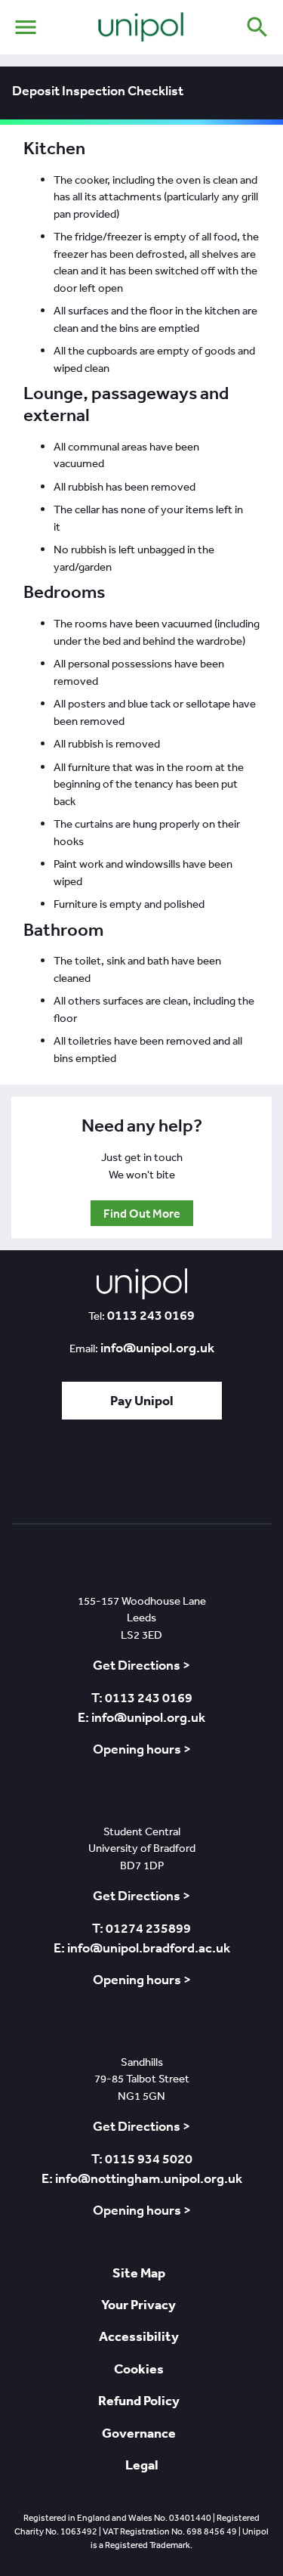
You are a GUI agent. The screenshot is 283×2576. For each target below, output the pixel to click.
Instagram (228, 1476)
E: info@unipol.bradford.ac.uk (142, 1948)
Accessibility (139, 2336)
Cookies (139, 2369)
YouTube (184, 1476)
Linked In (101, 1476)
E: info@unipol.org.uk (141, 1717)
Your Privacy (138, 2304)
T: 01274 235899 (141, 1928)
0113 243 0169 (151, 1315)
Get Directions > (141, 1665)
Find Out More (142, 1213)
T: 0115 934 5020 (142, 2159)
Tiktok (62, 1476)
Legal (142, 2465)
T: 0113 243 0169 (142, 1698)
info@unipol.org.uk (157, 1348)
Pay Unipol (142, 1400)
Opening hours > (142, 1749)
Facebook (140, 1476)
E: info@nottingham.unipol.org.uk (142, 2178)
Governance (139, 2433)
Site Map (139, 2273)
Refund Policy (139, 2400)
